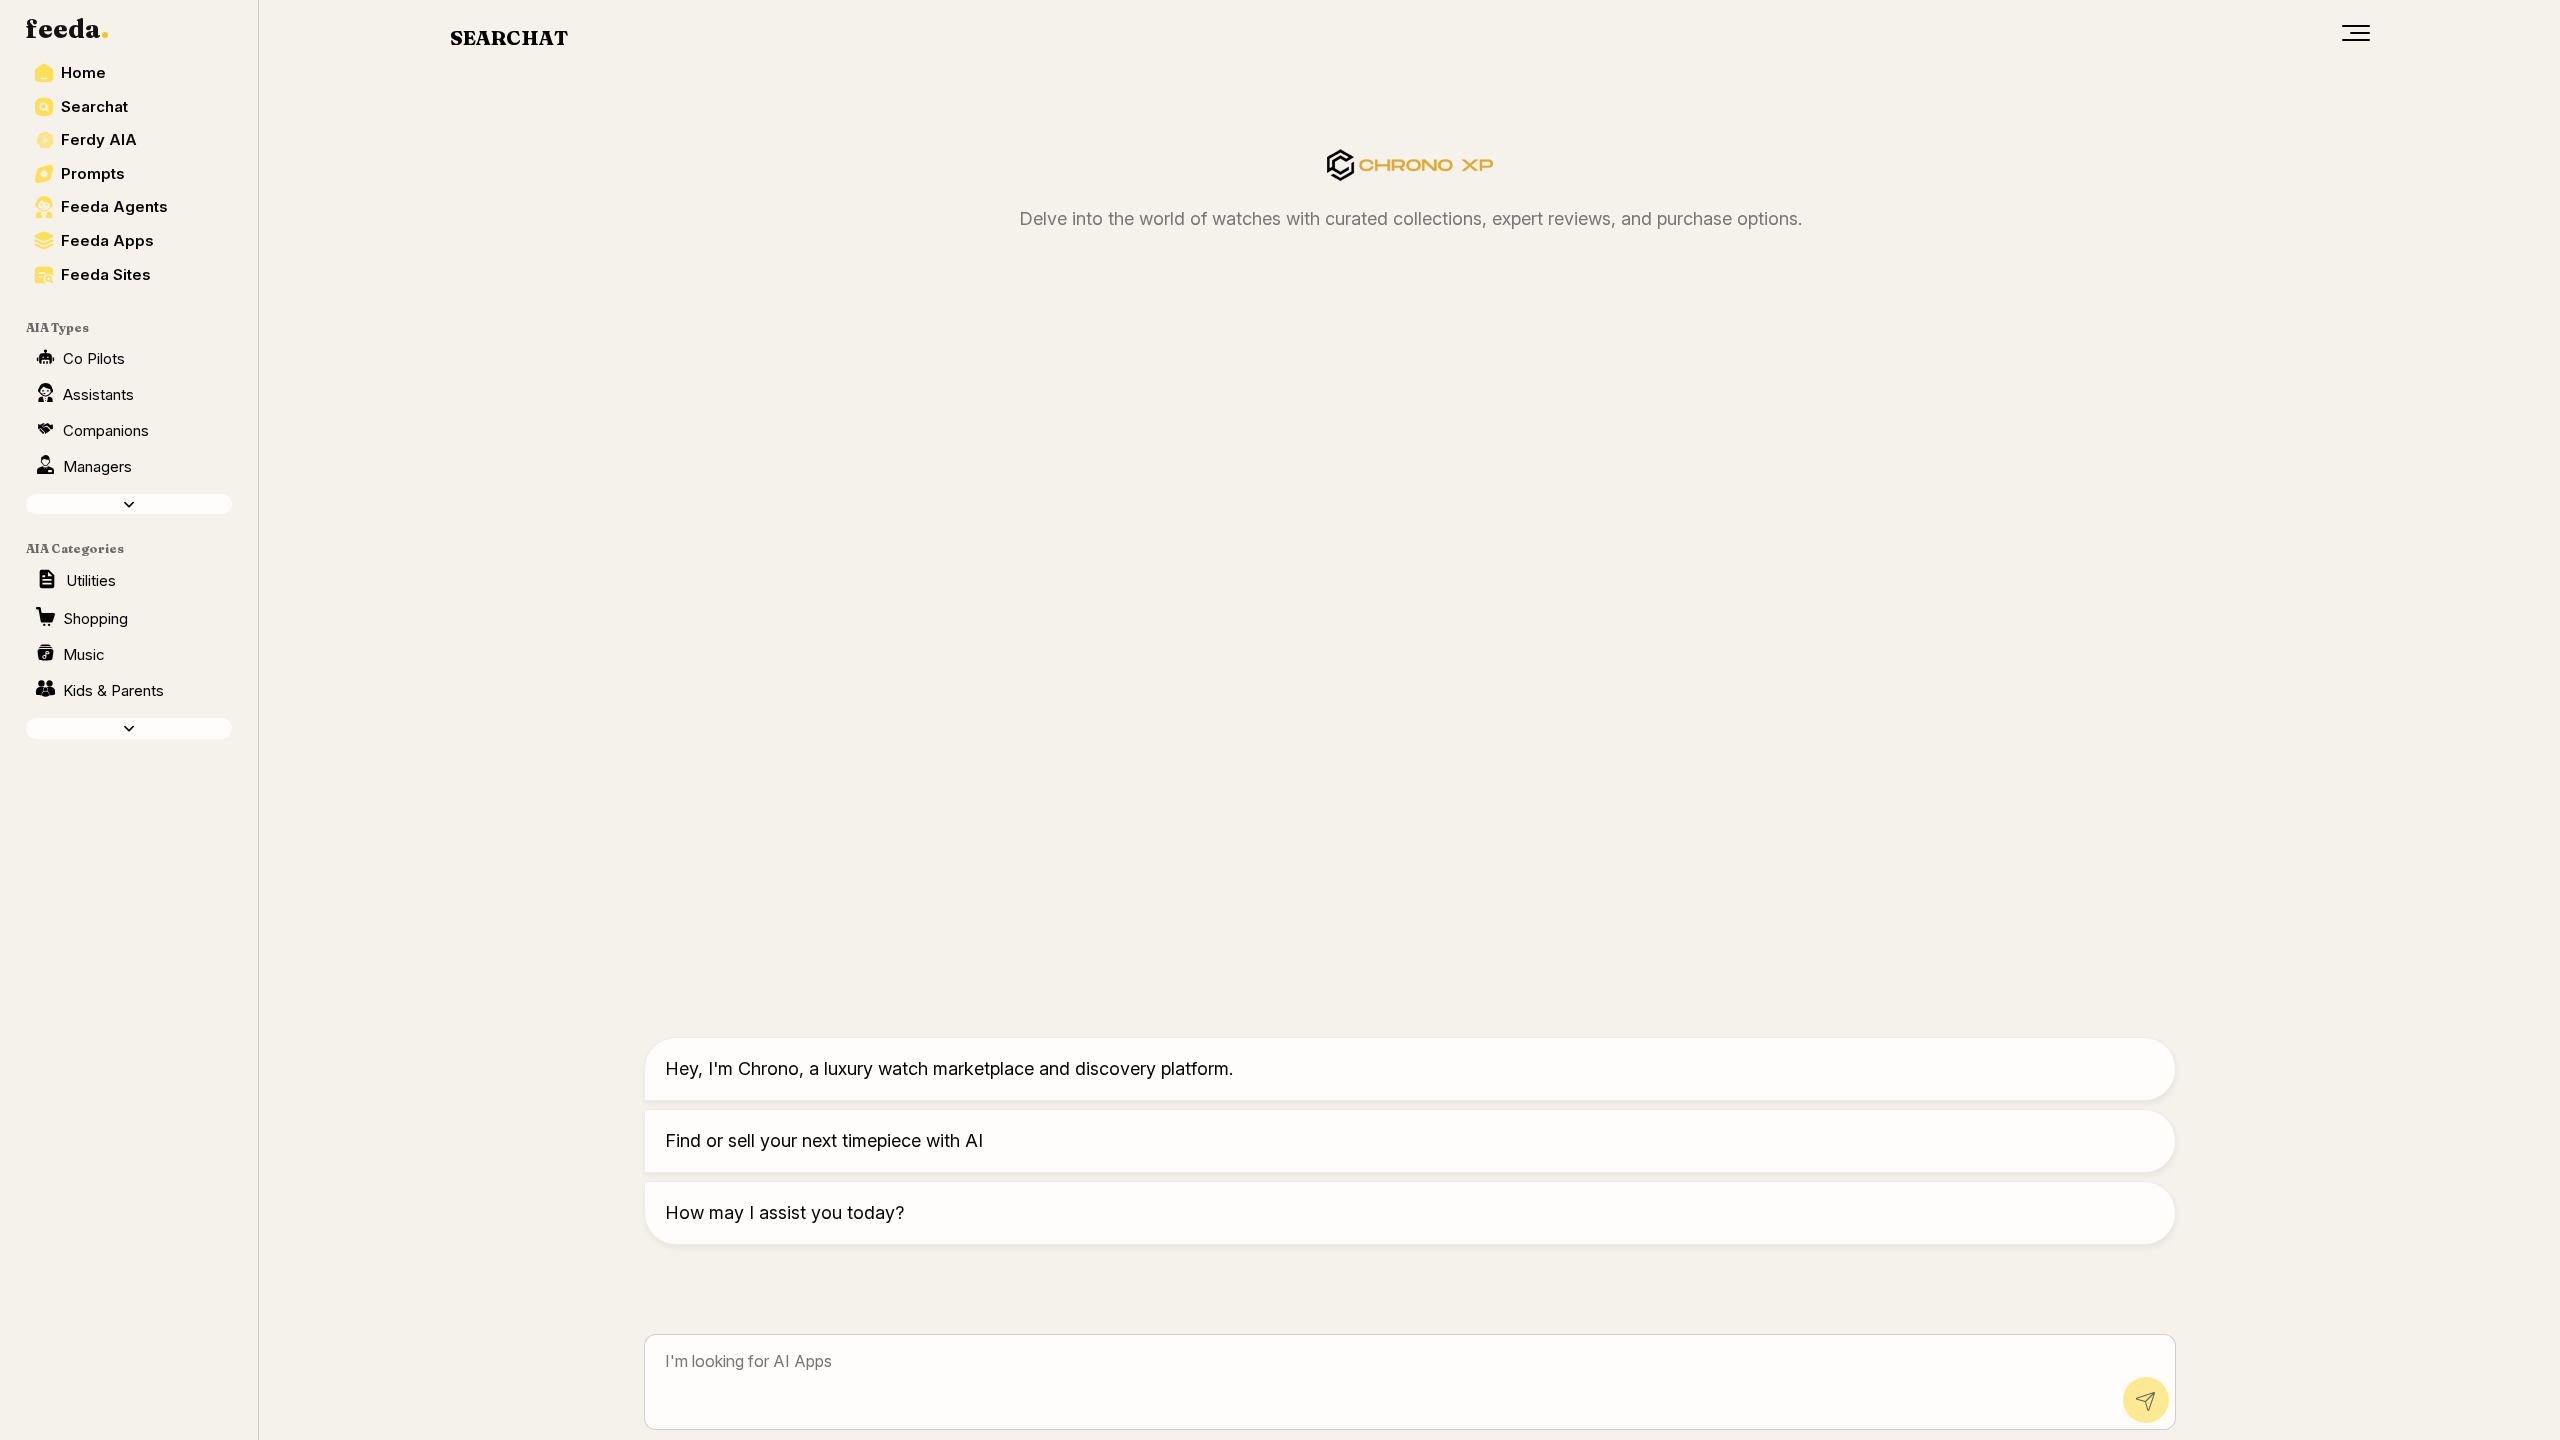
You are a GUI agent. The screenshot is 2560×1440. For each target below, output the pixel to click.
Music (84, 654)
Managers (97, 466)
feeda (67, 29)
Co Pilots (94, 358)
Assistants (98, 394)
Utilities (91, 580)
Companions (106, 430)
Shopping (95, 618)
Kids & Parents (113, 690)
